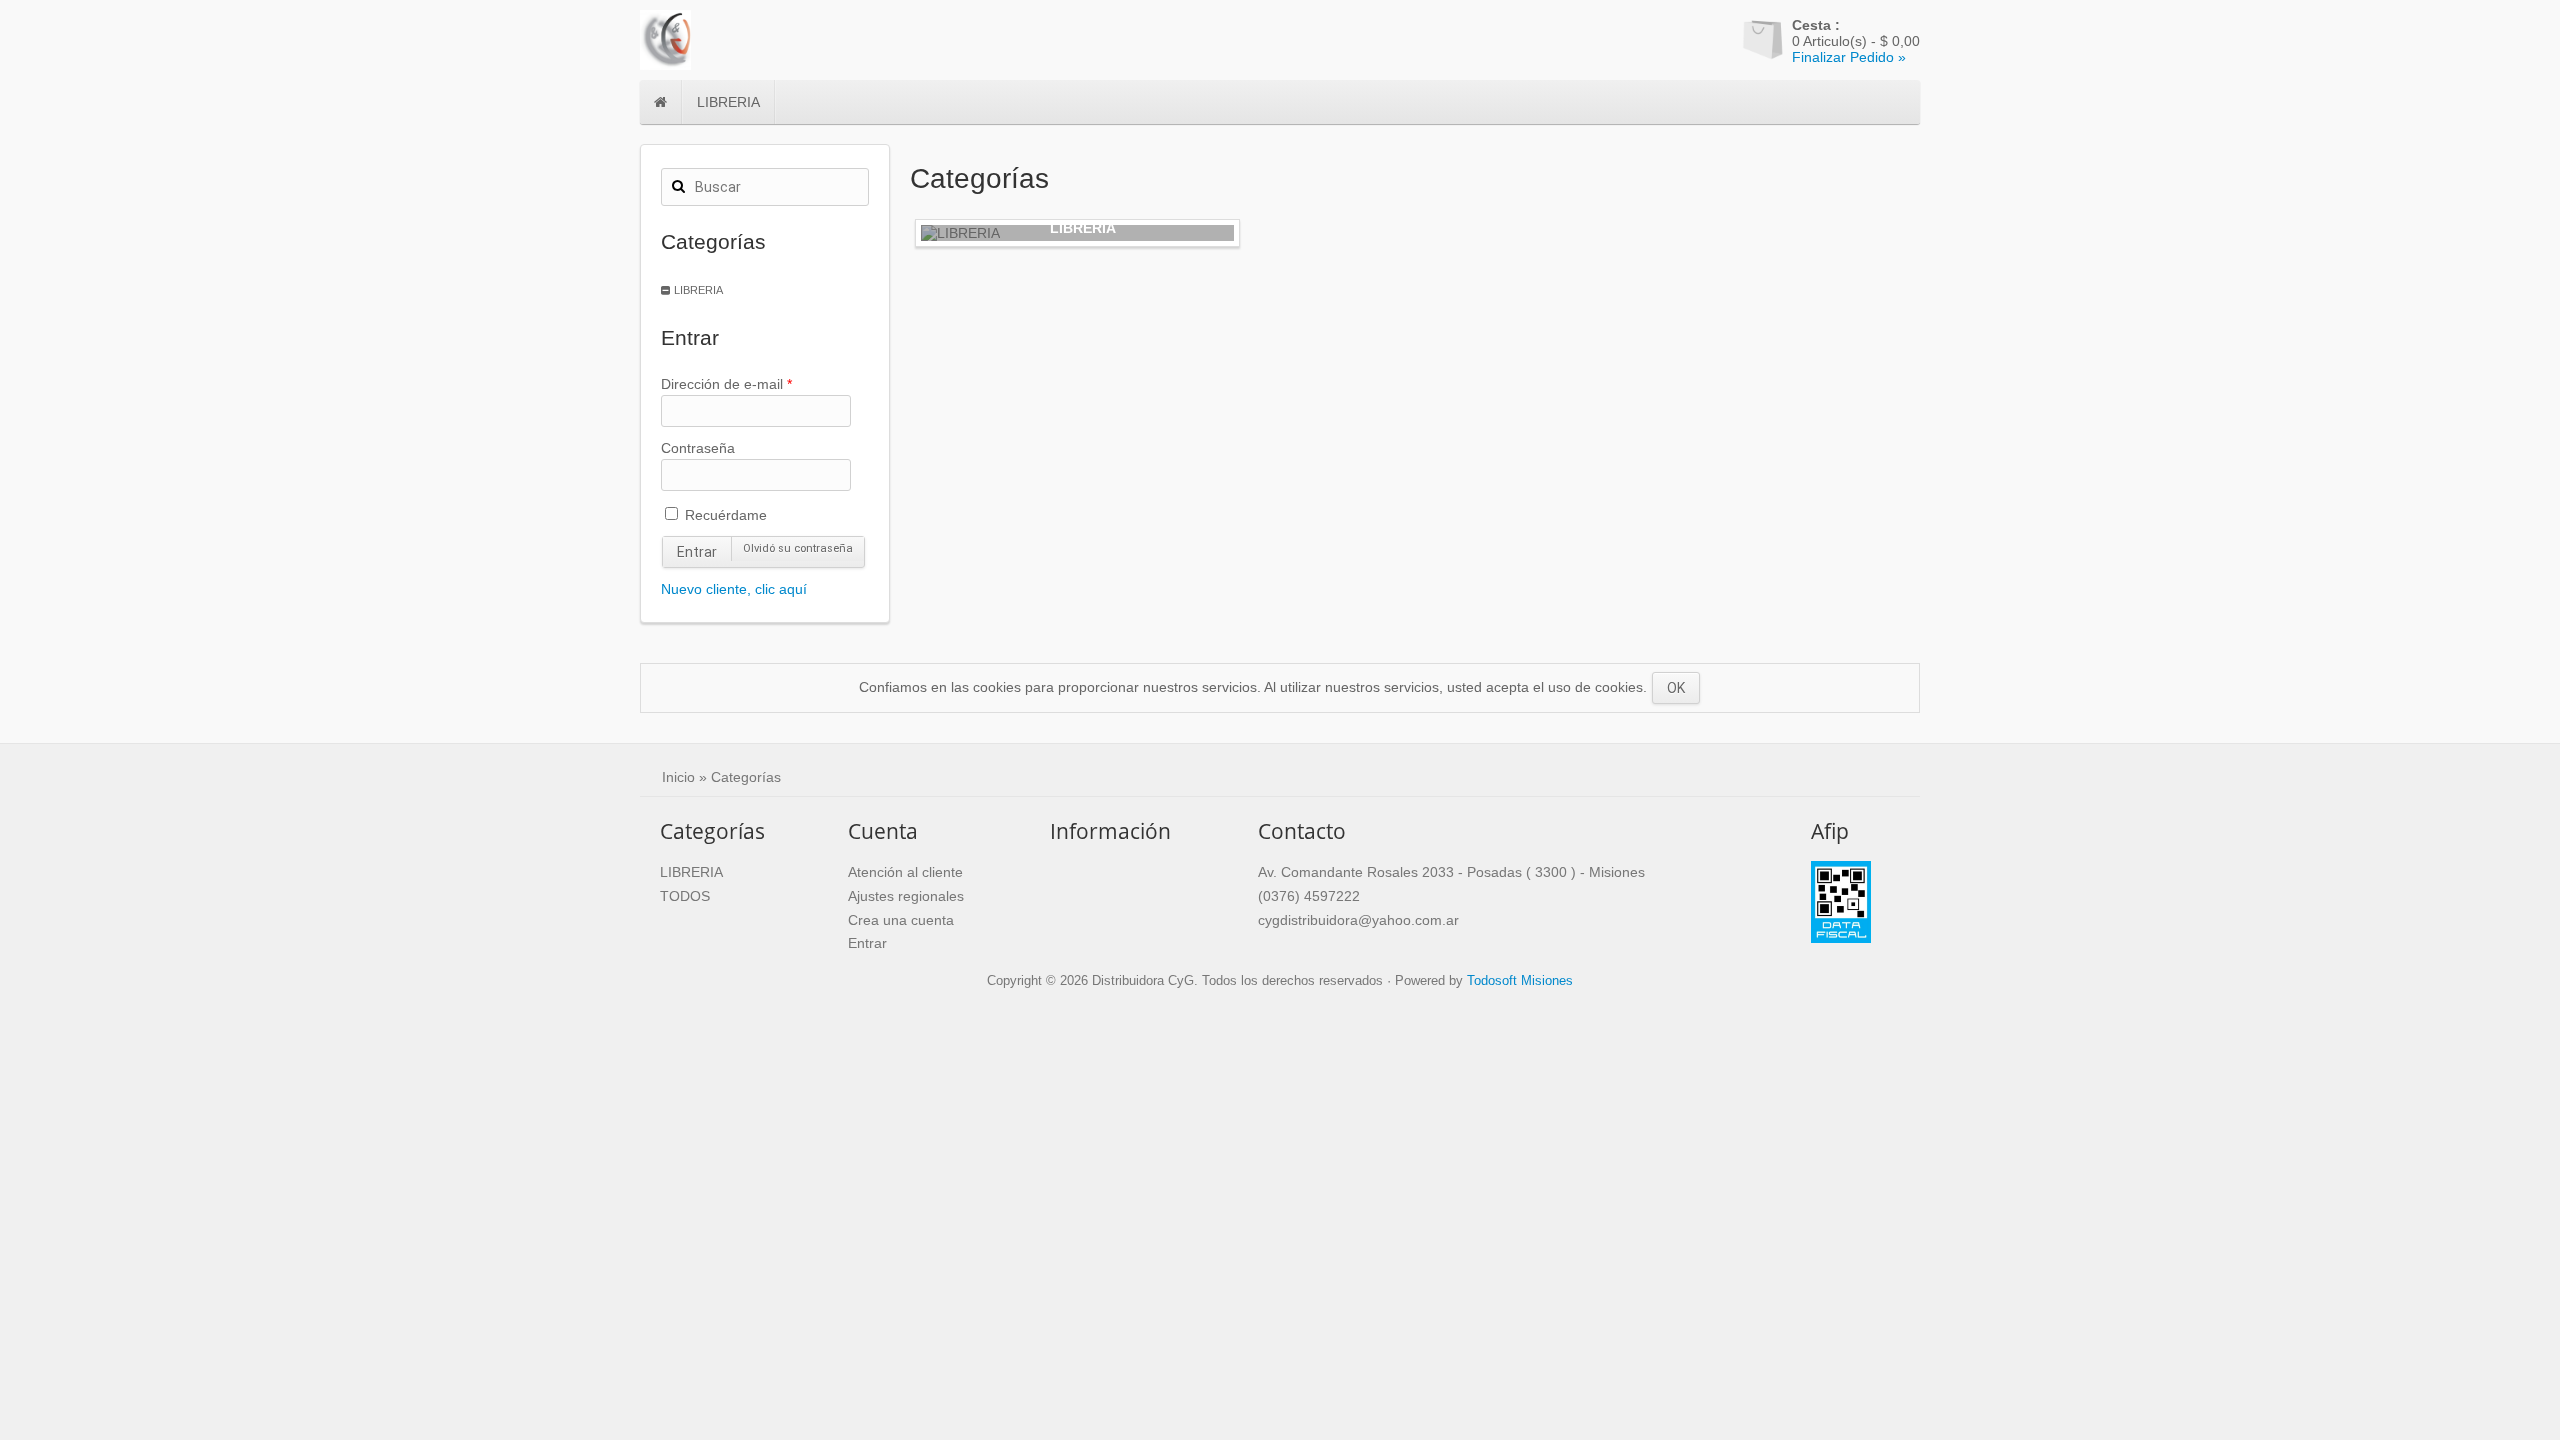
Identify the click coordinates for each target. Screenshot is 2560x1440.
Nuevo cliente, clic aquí (734, 589)
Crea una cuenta (901, 920)
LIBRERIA (728, 102)
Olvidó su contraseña (798, 548)
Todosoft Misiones (1520, 981)
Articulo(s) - (1856, 33)
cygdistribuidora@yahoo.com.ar (1358, 920)
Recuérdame (724, 515)
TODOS (685, 896)
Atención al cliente (905, 872)
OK (1676, 688)
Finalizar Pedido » (1849, 57)
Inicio (678, 777)
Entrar (697, 552)
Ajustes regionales (906, 896)
